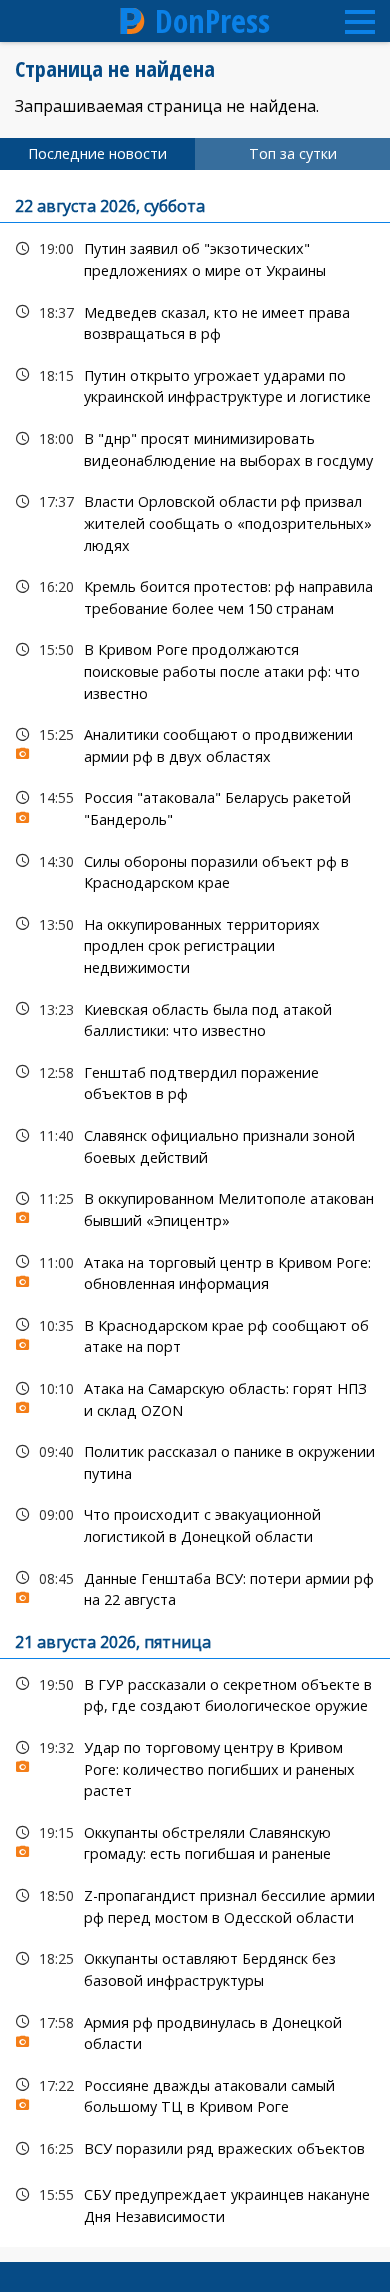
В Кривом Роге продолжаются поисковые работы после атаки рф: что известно (195, 669)
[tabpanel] (195, 1208)
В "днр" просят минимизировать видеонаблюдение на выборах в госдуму (195, 447)
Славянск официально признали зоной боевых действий (195, 1144)
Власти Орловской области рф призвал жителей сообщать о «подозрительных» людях (195, 521)
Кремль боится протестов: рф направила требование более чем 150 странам (195, 595)
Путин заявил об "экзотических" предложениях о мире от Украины (195, 257)
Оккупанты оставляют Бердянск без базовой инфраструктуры (195, 1967)
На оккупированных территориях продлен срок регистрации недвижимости (195, 944)
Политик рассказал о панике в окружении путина (195, 1460)
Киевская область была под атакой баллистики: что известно (195, 1018)
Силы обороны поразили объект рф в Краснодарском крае (195, 870)
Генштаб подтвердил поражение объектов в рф (195, 1081)
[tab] (97, 154)
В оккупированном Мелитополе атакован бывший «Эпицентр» (195, 1207)
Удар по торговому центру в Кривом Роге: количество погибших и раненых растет (195, 1767)
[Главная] (133, 21)
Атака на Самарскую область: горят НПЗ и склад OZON (195, 1397)
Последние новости (97, 153)
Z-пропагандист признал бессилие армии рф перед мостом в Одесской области (195, 1904)
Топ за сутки (293, 153)
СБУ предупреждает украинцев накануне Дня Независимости (195, 2203)
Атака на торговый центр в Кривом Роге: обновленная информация (195, 1271)
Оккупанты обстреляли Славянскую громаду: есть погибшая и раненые (195, 1841)
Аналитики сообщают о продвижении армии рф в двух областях (195, 743)
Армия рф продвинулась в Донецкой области (195, 2031)
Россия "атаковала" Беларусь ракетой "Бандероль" (195, 806)
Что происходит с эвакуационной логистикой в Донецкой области (195, 1523)
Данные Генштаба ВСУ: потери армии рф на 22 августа (195, 1587)
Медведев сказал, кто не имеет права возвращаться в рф (195, 321)
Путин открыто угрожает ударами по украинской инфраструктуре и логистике (195, 384)
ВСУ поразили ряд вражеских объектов (195, 2148)
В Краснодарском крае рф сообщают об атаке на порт (195, 1334)
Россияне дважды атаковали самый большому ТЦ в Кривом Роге (195, 2094)
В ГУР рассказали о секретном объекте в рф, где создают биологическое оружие (195, 1693)
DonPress (212, 21)
